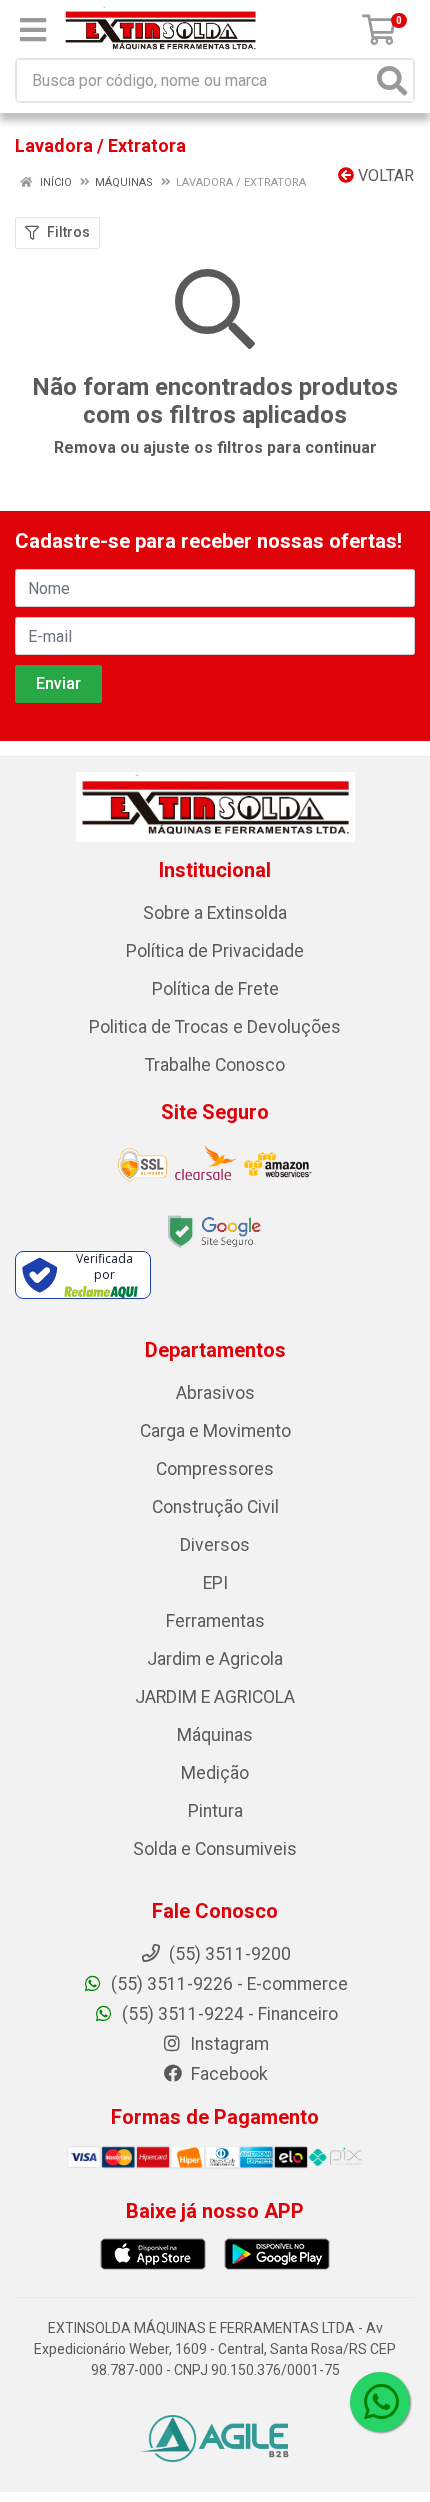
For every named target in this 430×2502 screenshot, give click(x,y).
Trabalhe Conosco (215, 1065)
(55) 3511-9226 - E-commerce (227, 1984)
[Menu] (33, 30)
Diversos (215, 1545)
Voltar (384, 175)
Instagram (227, 2044)
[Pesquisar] (392, 80)
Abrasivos (215, 1393)
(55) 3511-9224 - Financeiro (228, 2014)
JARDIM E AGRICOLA (215, 1697)
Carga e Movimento (215, 1431)
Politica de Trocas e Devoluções (215, 1027)
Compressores (215, 1469)
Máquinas (215, 1735)
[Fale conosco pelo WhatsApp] (380, 2402)
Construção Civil (215, 1507)
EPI (215, 1583)
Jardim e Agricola (215, 1659)
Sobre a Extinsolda (215, 913)
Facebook (227, 2074)
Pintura (215, 1811)
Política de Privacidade (215, 951)
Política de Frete (215, 989)
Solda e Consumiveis (215, 1849)
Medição (215, 1773)
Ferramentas (215, 1621)
